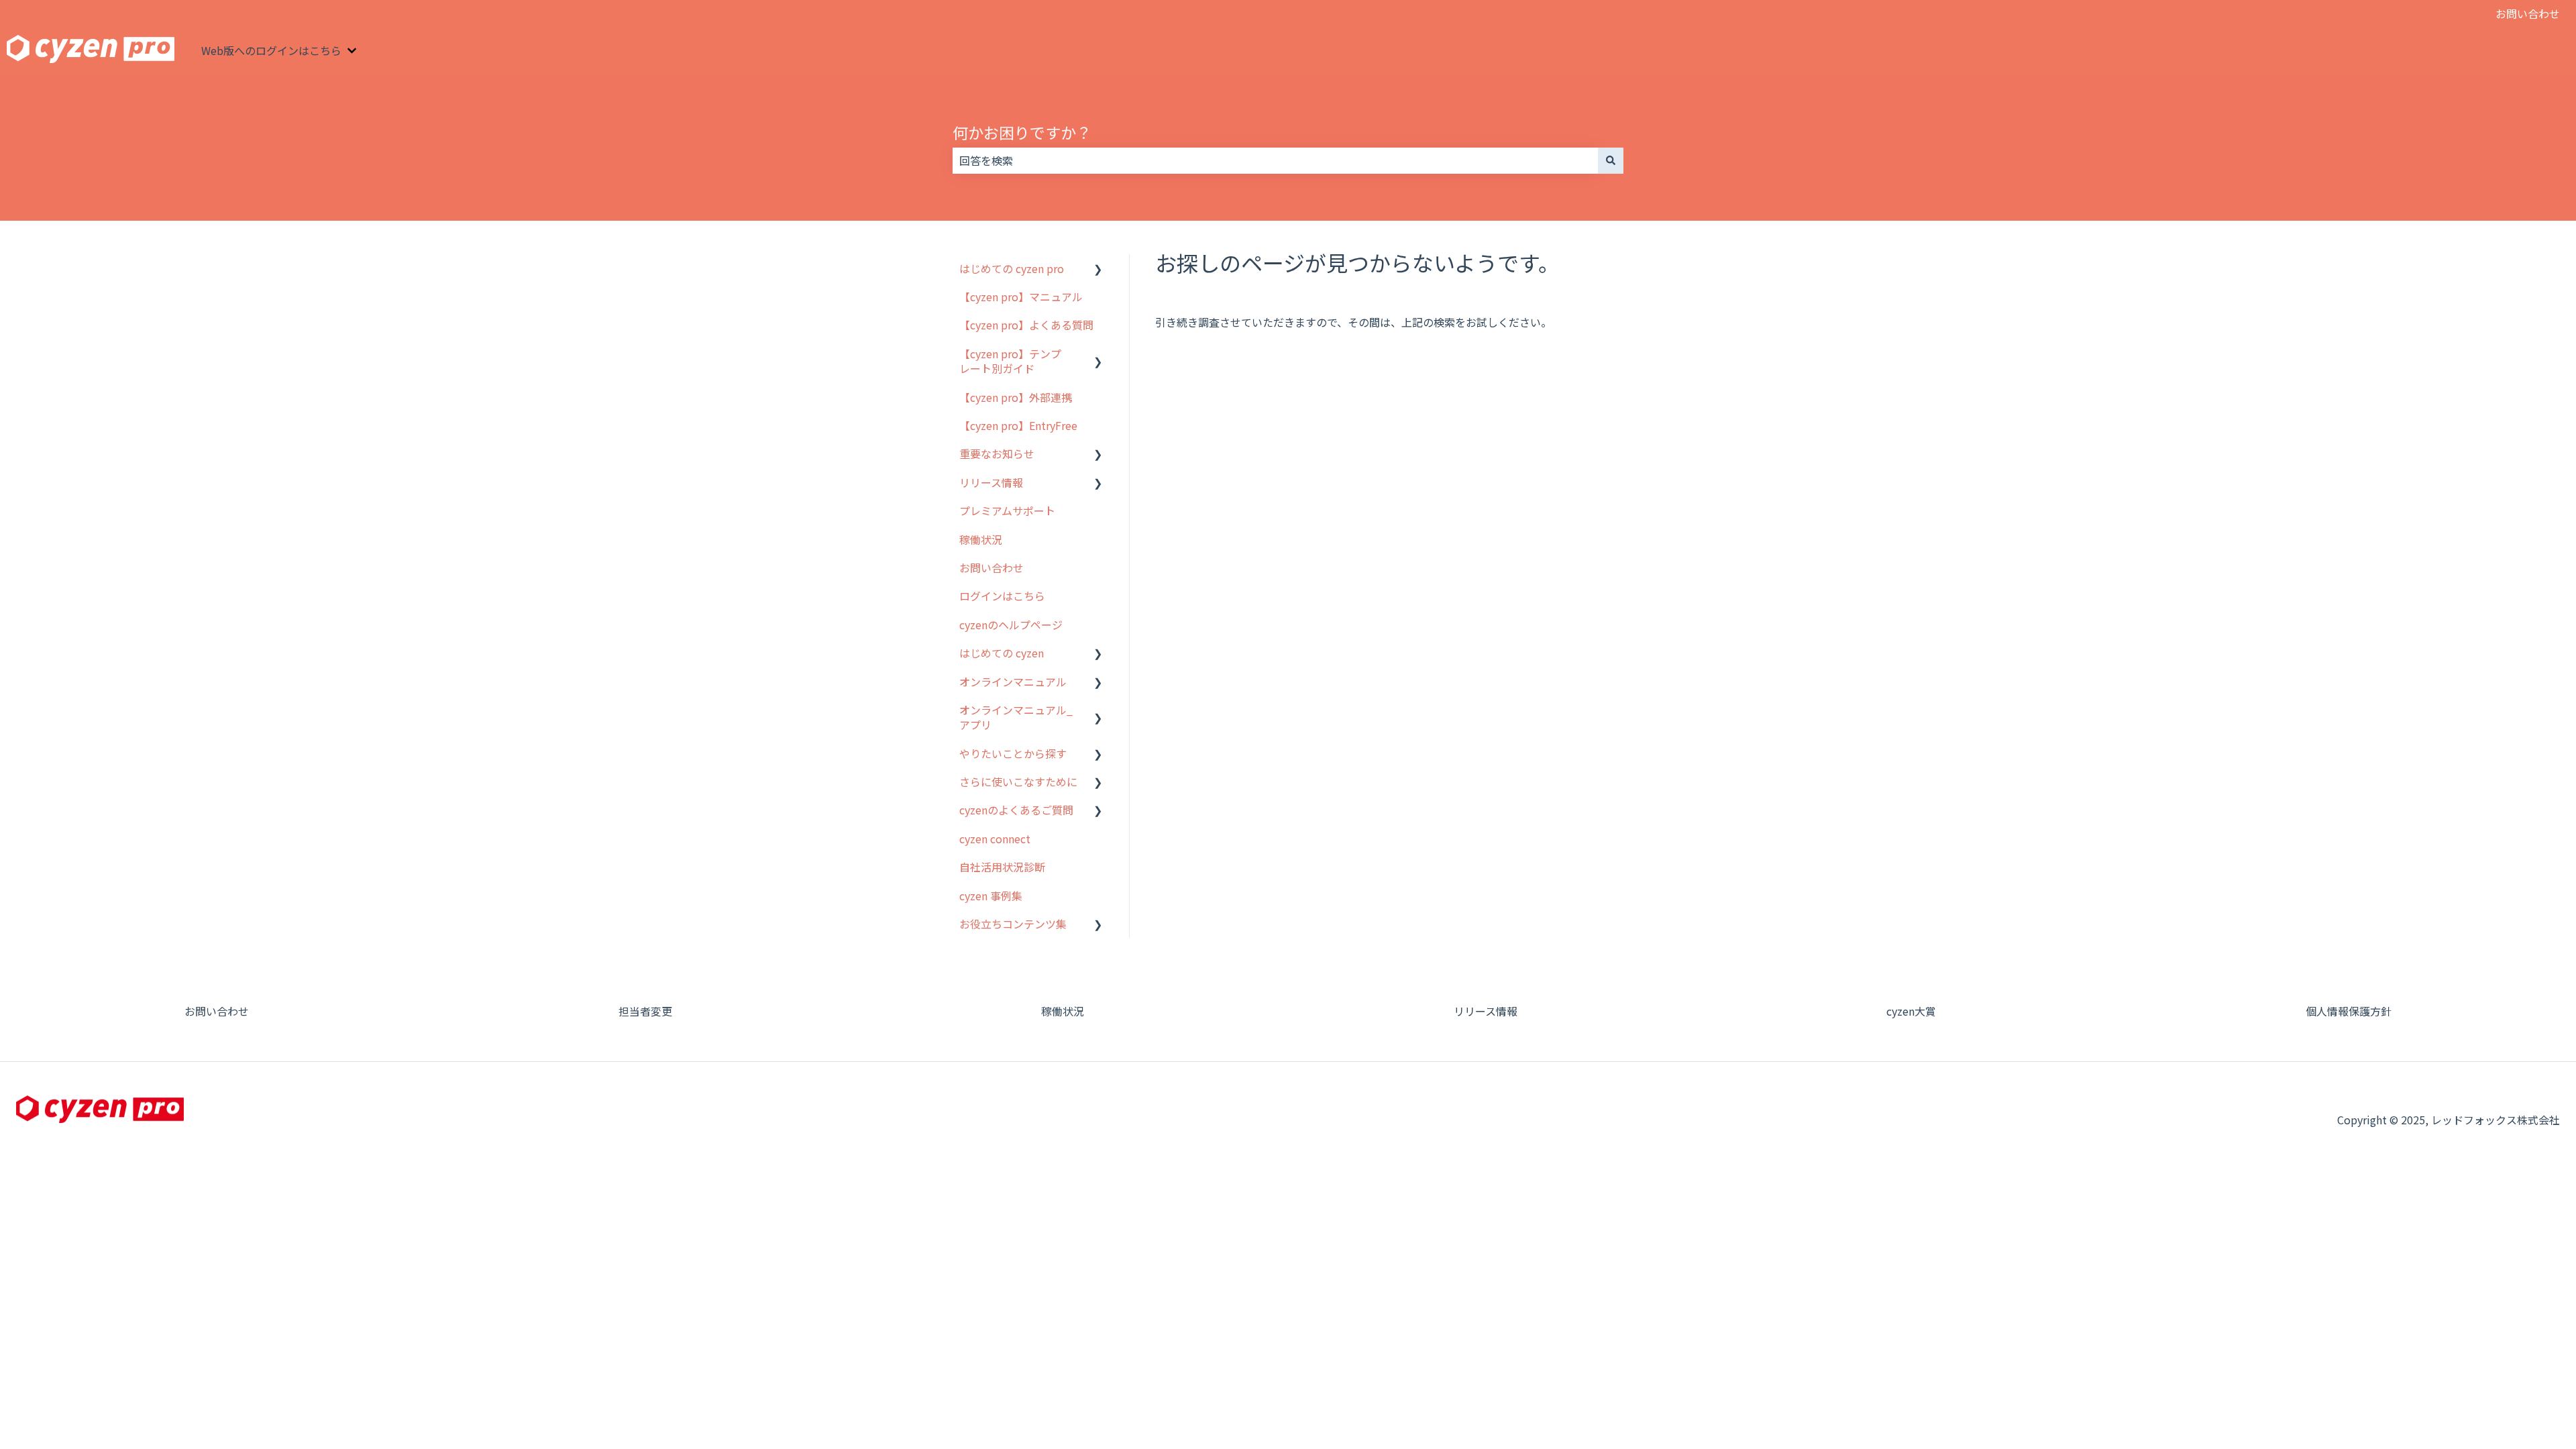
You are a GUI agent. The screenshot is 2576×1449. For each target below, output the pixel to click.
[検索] (1611, 160)
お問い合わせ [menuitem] (991, 568)
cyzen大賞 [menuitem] (1911, 1011)
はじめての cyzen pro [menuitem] (1012, 268)
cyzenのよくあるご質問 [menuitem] (1016, 810)
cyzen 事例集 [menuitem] (991, 896)
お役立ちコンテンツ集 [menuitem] (1013, 924)
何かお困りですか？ (1022, 132)
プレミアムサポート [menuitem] (1007, 511)
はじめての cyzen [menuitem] (1002, 653)
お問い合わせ (2528, 13)
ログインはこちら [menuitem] (1002, 596)
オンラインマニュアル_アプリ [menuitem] (1016, 717)
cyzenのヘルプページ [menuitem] (1011, 625)
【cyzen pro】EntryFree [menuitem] (1018, 425)
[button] (1098, 269)
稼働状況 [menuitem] (981, 539)
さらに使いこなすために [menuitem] (1018, 782)
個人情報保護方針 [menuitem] (2349, 1011)
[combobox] (1275, 160)
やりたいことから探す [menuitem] (1013, 753)
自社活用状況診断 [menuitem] (1002, 867)
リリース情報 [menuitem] (991, 482)
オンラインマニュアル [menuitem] (1013, 682)
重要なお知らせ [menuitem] (997, 453)
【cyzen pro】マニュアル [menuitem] (1021, 297)
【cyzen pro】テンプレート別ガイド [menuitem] (1010, 361)
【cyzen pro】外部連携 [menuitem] (1016, 397)
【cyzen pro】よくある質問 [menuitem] (1026, 325)
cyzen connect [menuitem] (995, 839)
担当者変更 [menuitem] (645, 1011)
